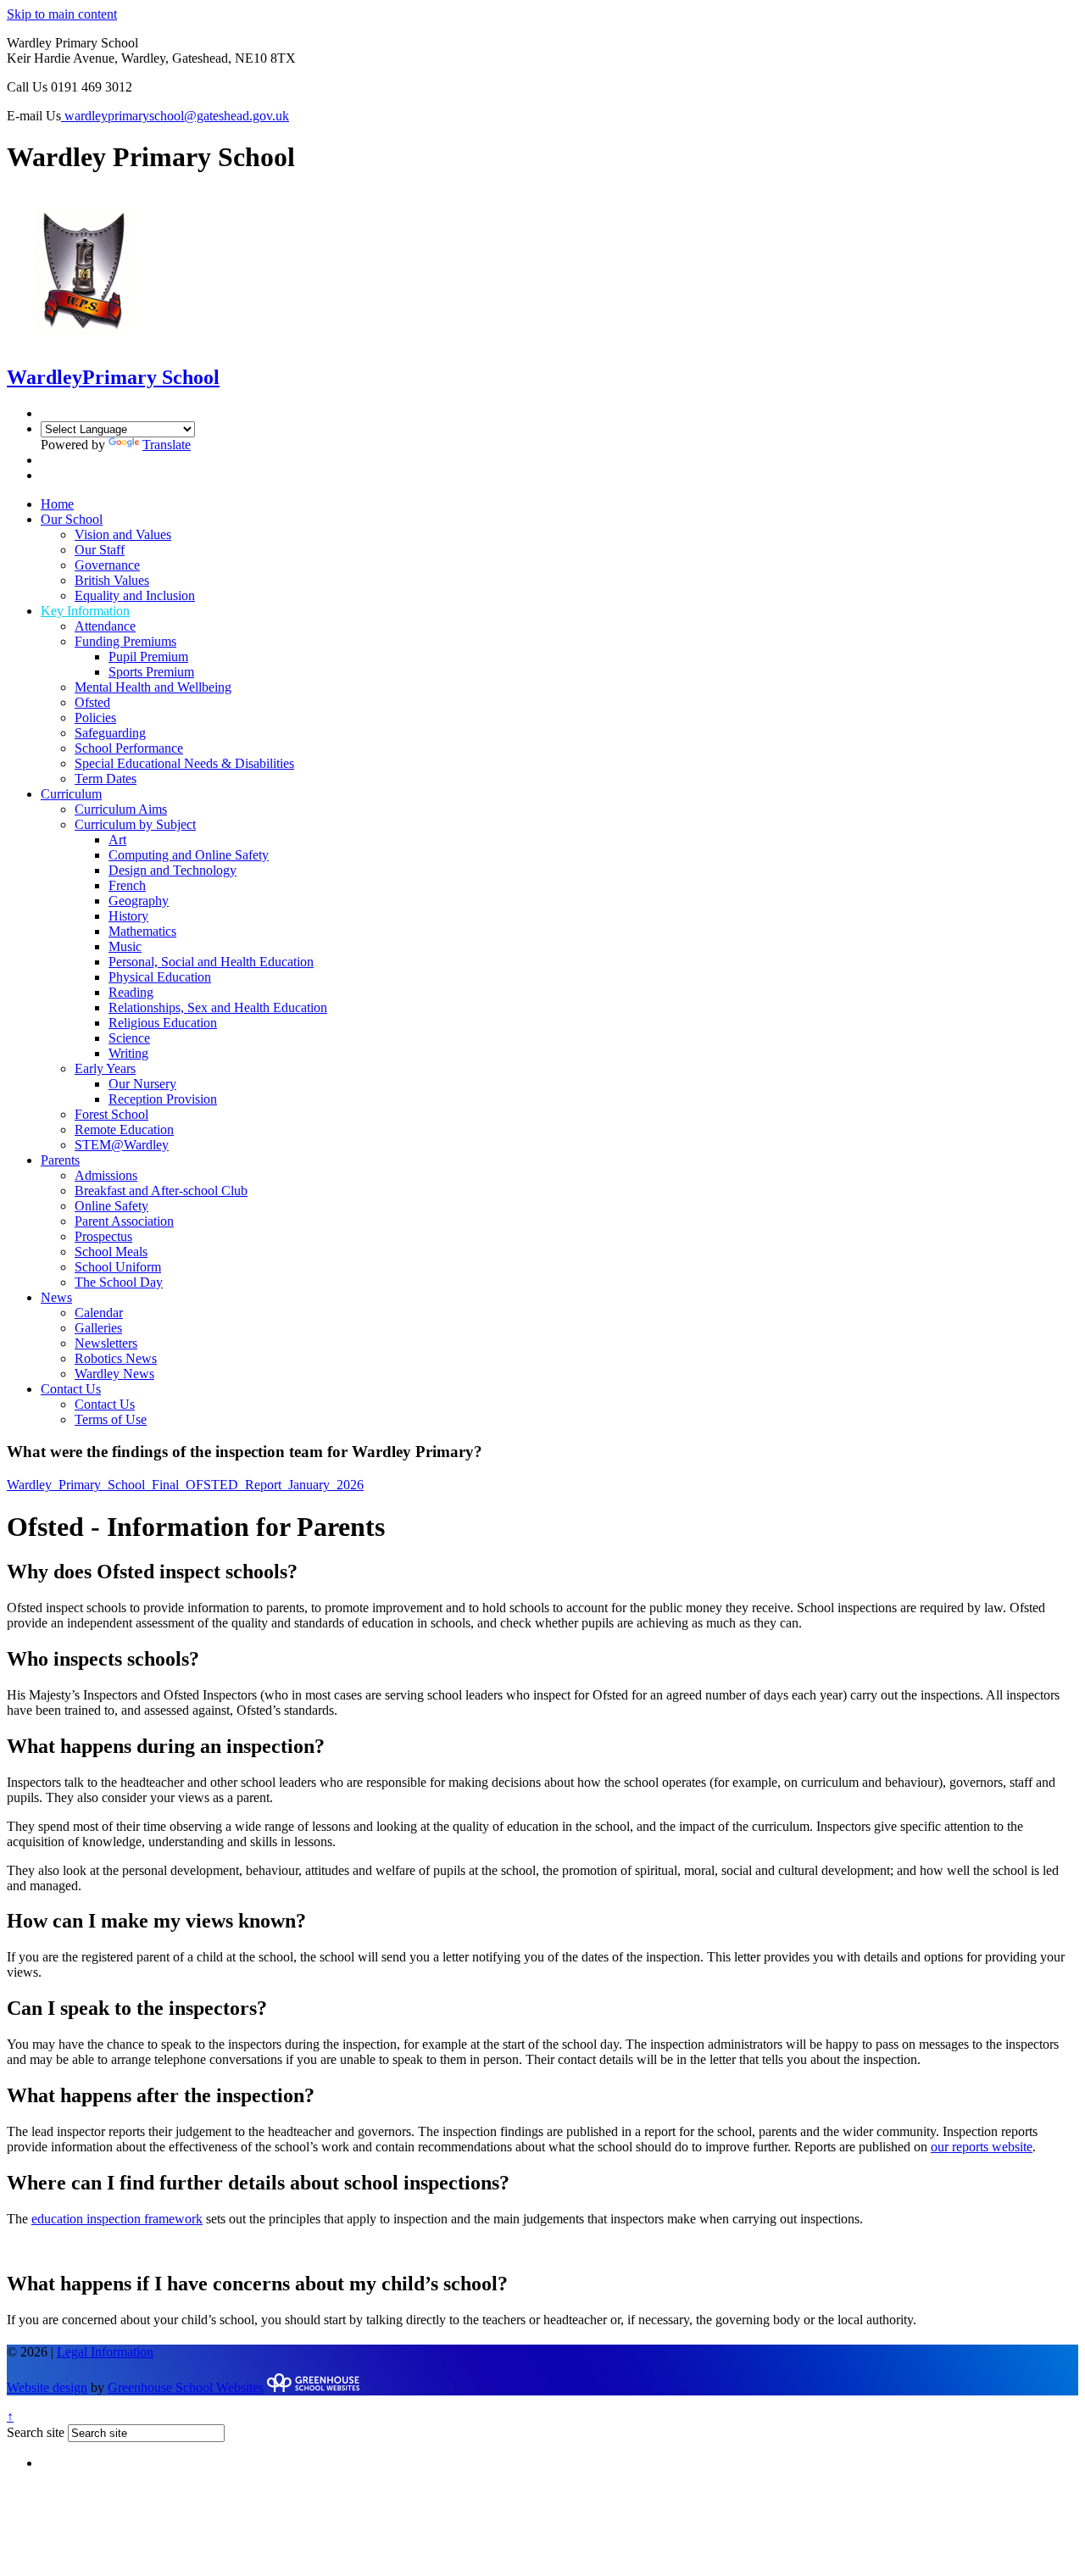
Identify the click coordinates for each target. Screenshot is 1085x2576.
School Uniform (118, 1267)
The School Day (119, 1282)
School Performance (129, 748)
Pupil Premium (148, 657)
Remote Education (124, 1129)
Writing (128, 1053)
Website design (47, 2387)
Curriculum (71, 794)
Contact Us (71, 1389)
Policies (95, 718)
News (56, 1297)
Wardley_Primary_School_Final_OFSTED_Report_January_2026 (185, 1485)
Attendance (105, 626)
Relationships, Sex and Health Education (218, 1007)
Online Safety (111, 1206)
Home (57, 504)
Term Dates (106, 779)
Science (129, 1038)
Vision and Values (123, 534)
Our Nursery (142, 1084)
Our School (72, 519)
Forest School (111, 1114)
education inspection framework (117, 2219)
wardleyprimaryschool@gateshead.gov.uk (175, 116)
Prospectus (103, 1236)
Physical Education (160, 977)
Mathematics (142, 931)
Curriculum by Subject (135, 824)
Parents (60, 1160)
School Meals (111, 1252)
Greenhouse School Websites (186, 2387)
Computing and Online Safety (189, 855)
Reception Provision (163, 1099)
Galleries (98, 1328)
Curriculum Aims (121, 809)
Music (125, 946)
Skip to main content (62, 14)
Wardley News (114, 1374)
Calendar (99, 1313)
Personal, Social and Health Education (211, 962)
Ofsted (92, 702)
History (128, 916)
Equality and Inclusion (135, 595)
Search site (36, 2432)
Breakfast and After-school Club (161, 1191)
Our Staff (100, 550)
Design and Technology (172, 870)
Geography (139, 901)
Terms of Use (111, 1419)
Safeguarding (110, 733)
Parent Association (124, 1221)
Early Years (105, 1068)
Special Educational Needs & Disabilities (184, 763)
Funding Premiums (125, 641)
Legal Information (105, 2352)
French (127, 885)
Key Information (85, 611)
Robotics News (116, 1358)
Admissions (106, 1175)
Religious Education (163, 1023)
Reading (131, 992)
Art (117, 840)
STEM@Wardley (122, 1145)
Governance (107, 565)
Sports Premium (151, 672)
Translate (167, 445)
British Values (112, 580)
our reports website (982, 2147)
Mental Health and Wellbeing (153, 687)
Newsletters (106, 1343)
